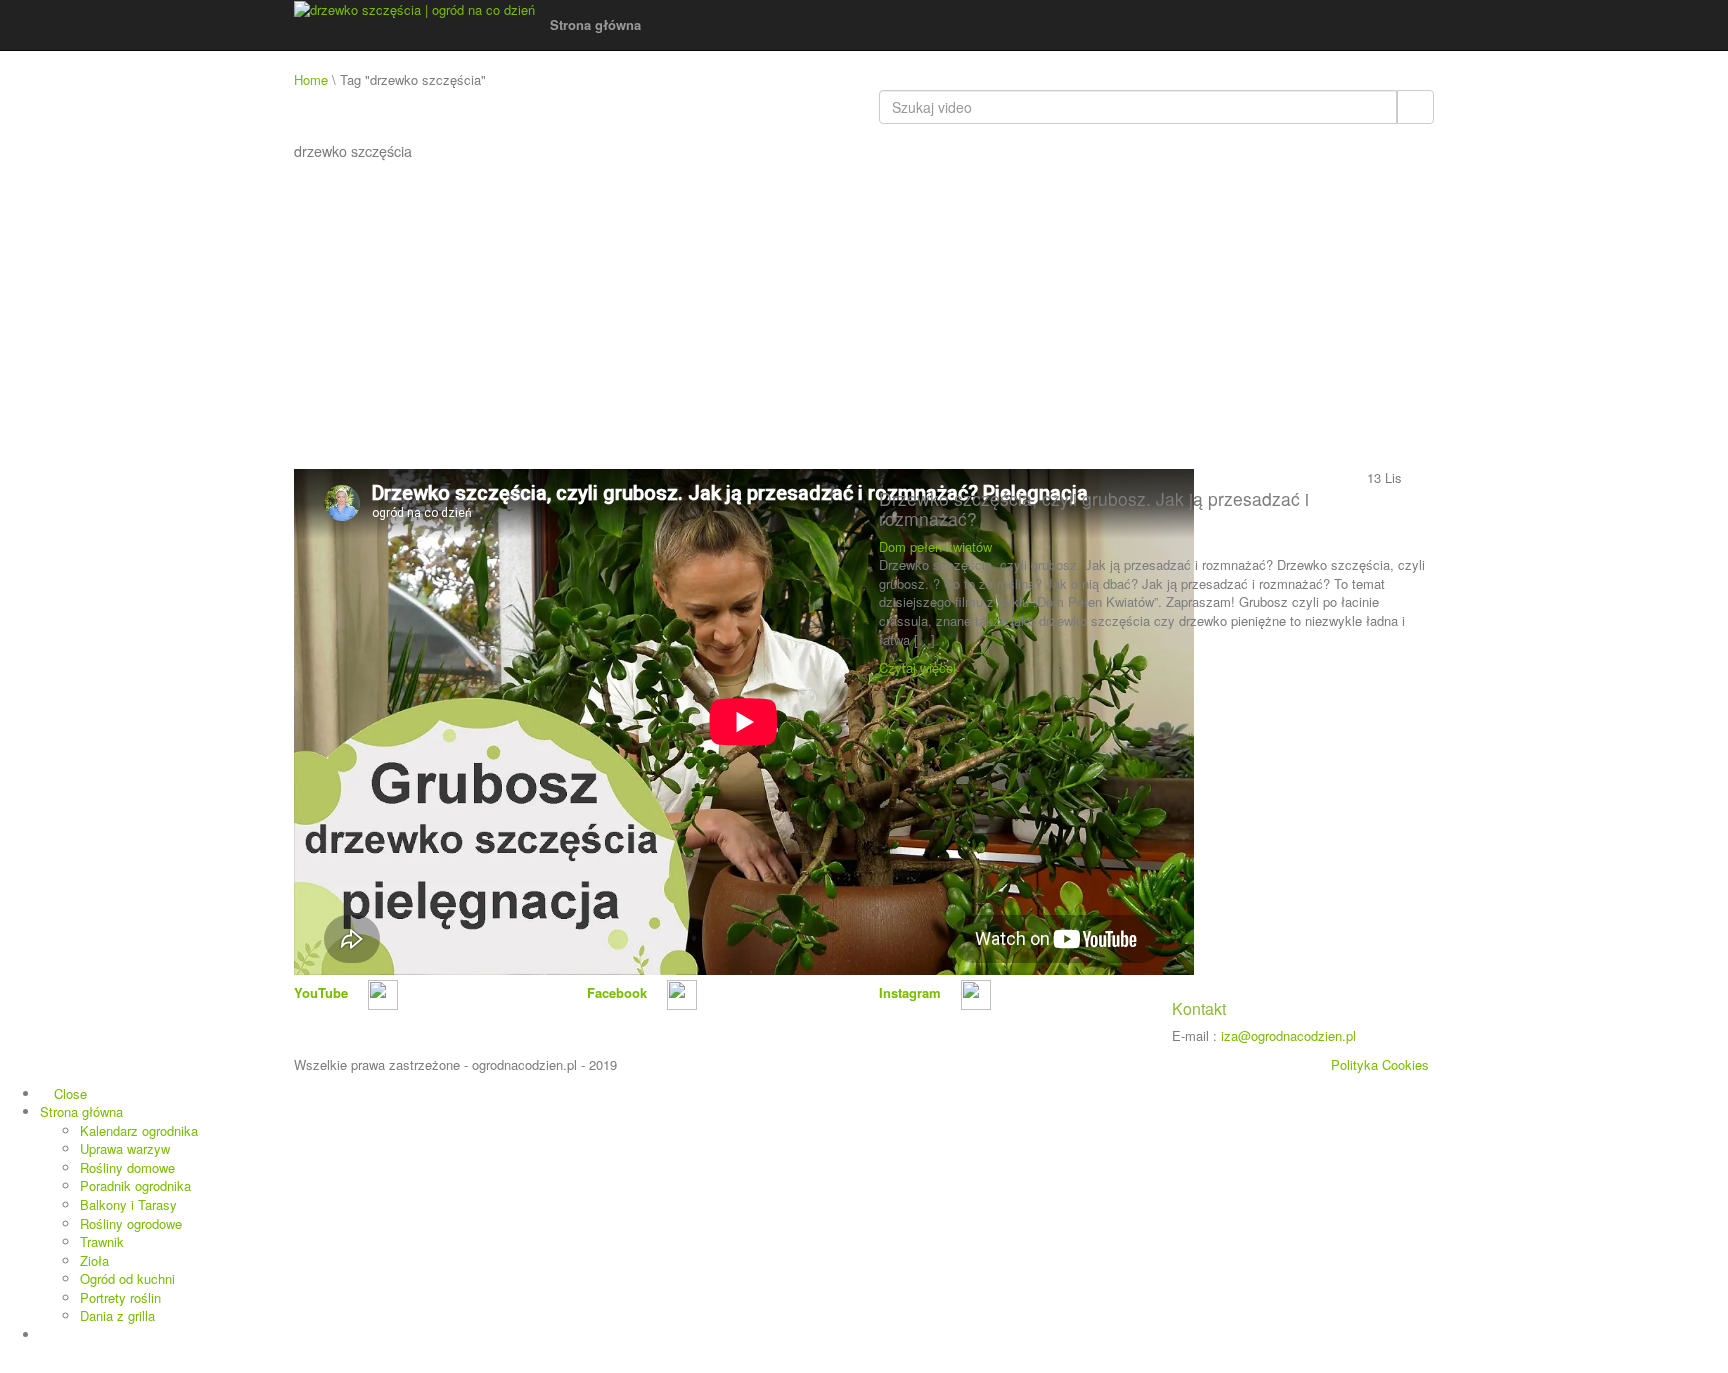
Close (68, 1093)
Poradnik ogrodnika (135, 1185)
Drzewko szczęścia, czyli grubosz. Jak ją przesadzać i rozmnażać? (1094, 508)
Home (311, 79)
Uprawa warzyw (125, 1148)
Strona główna (597, 24)
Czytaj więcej (919, 667)
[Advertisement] (864, 319)
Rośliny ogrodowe (131, 1223)
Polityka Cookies (1380, 1064)
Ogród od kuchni (127, 1278)
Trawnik (102, 1241)
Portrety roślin (120, 1297)
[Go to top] (5, 1362)
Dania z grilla (117, 1315)
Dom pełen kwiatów (935, 546)
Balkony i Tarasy (128, 1204)
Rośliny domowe (127, 1167)
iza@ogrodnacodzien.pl (1288, 1035)
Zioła (94, 1260)
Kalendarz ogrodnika (139, 1130)
